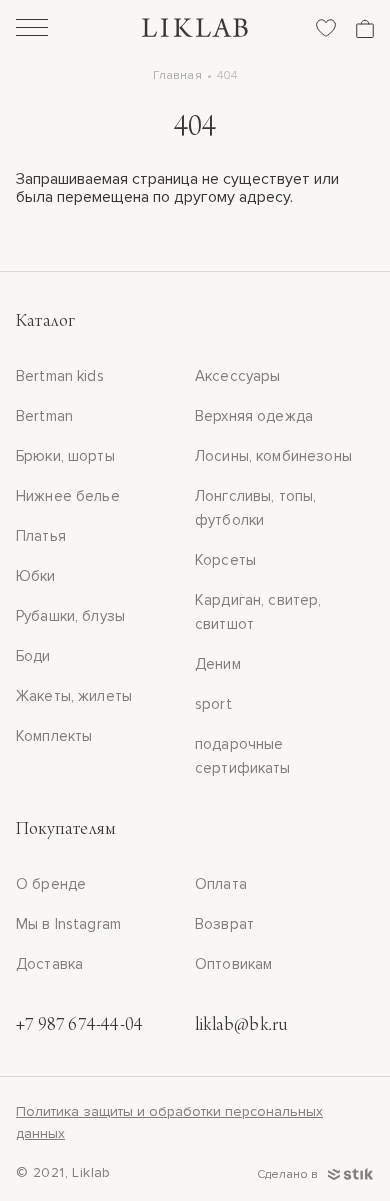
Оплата (221, 884)
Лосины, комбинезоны (273, 456)
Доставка (49, 964)
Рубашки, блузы (70, 616)
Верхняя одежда (254, 416)
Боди (33, 656)
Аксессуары (238, 376)
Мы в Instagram (68, 924)
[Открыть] (32, 30)
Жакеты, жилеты (74, 696)
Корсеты (225, 560)
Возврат (224, 924)
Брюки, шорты (65, 456)
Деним (218, 664)
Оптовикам (233, 964)
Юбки (36, 576)
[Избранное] (326, 28)
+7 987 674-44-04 (79, 1026)
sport (213, 704)
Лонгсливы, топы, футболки (255, 508)
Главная (177, 75)
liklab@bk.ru (241, 1026)
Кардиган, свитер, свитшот (258, 612)
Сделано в (289, 1174)
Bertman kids (60, 376)
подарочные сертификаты (243, 756)
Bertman (44, 416)
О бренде (51, 884)
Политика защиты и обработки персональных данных (169, 1122)
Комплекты (54, 736)
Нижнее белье (68, 496)
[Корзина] (365, 28)
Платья (41, 536)
